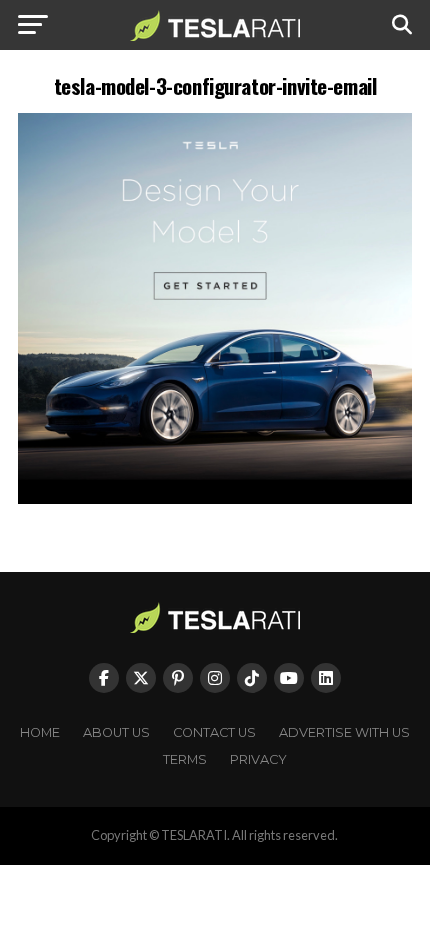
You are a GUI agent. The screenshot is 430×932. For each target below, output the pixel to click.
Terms (185, 759)
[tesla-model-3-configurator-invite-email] (215, 498)
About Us (116, 732)
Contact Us (214, 732)
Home (40, 732)
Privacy (258, 759)
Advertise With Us (344, 732)
